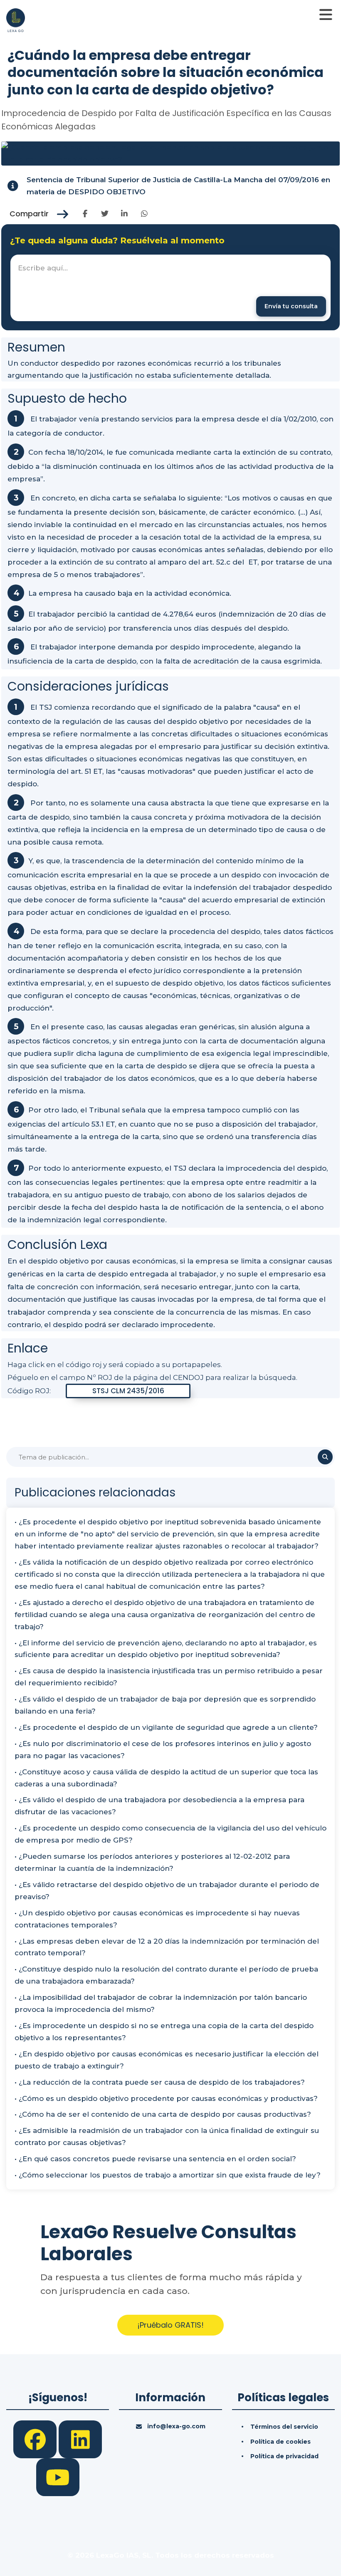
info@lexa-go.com (176, 2426)
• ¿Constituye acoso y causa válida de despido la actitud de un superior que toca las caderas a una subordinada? (166, 1778)
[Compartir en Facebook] (85, 214)
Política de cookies (280, 2442)
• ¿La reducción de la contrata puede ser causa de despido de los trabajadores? (160, 2082)
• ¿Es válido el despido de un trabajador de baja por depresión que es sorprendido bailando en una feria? (165, 1705)
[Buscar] (325, 1457)
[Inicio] (16, 20)
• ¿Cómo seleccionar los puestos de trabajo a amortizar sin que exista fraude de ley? (168, 2175)
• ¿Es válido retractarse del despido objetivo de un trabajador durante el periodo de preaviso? (167, 1891)
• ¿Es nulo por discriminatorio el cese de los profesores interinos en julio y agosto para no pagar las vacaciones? (163, 1750)
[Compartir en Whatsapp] (144, 214)
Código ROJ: (29, 1391)
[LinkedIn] (80, 2439)
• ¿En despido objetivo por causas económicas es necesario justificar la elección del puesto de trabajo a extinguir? (167, 2060)
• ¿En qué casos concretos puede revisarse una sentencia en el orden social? (155, 2159)
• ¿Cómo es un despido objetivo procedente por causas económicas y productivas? (166, 2098)
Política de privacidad (284, 2456)
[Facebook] (36, 2439)
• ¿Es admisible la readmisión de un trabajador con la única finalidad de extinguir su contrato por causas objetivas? (167, 2136)
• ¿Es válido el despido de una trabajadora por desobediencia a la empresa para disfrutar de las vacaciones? (159, 1806)
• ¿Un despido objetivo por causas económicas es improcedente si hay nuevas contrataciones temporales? (157, 1919)
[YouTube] (58, 2477)
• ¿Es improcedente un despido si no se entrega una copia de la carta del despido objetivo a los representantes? (164, 2032)
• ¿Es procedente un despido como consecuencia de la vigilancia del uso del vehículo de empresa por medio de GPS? (170, 1834)
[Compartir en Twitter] (105, 214)
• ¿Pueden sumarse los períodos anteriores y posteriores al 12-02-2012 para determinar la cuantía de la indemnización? (152, 1862)
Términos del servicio (284, 2427)
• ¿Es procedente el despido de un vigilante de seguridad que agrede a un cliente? (166, 1727)
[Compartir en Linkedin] (125, 214)
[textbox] (170, 288)
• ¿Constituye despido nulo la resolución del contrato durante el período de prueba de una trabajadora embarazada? (166, 1975)
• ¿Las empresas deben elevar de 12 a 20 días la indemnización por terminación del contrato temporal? (167, 1947)
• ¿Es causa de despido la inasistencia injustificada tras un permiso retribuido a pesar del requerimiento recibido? (169, 1677)
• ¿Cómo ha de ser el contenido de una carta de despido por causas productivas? (163, 2114)
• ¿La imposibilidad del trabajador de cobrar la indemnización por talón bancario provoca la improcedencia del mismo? (161, 2003)
